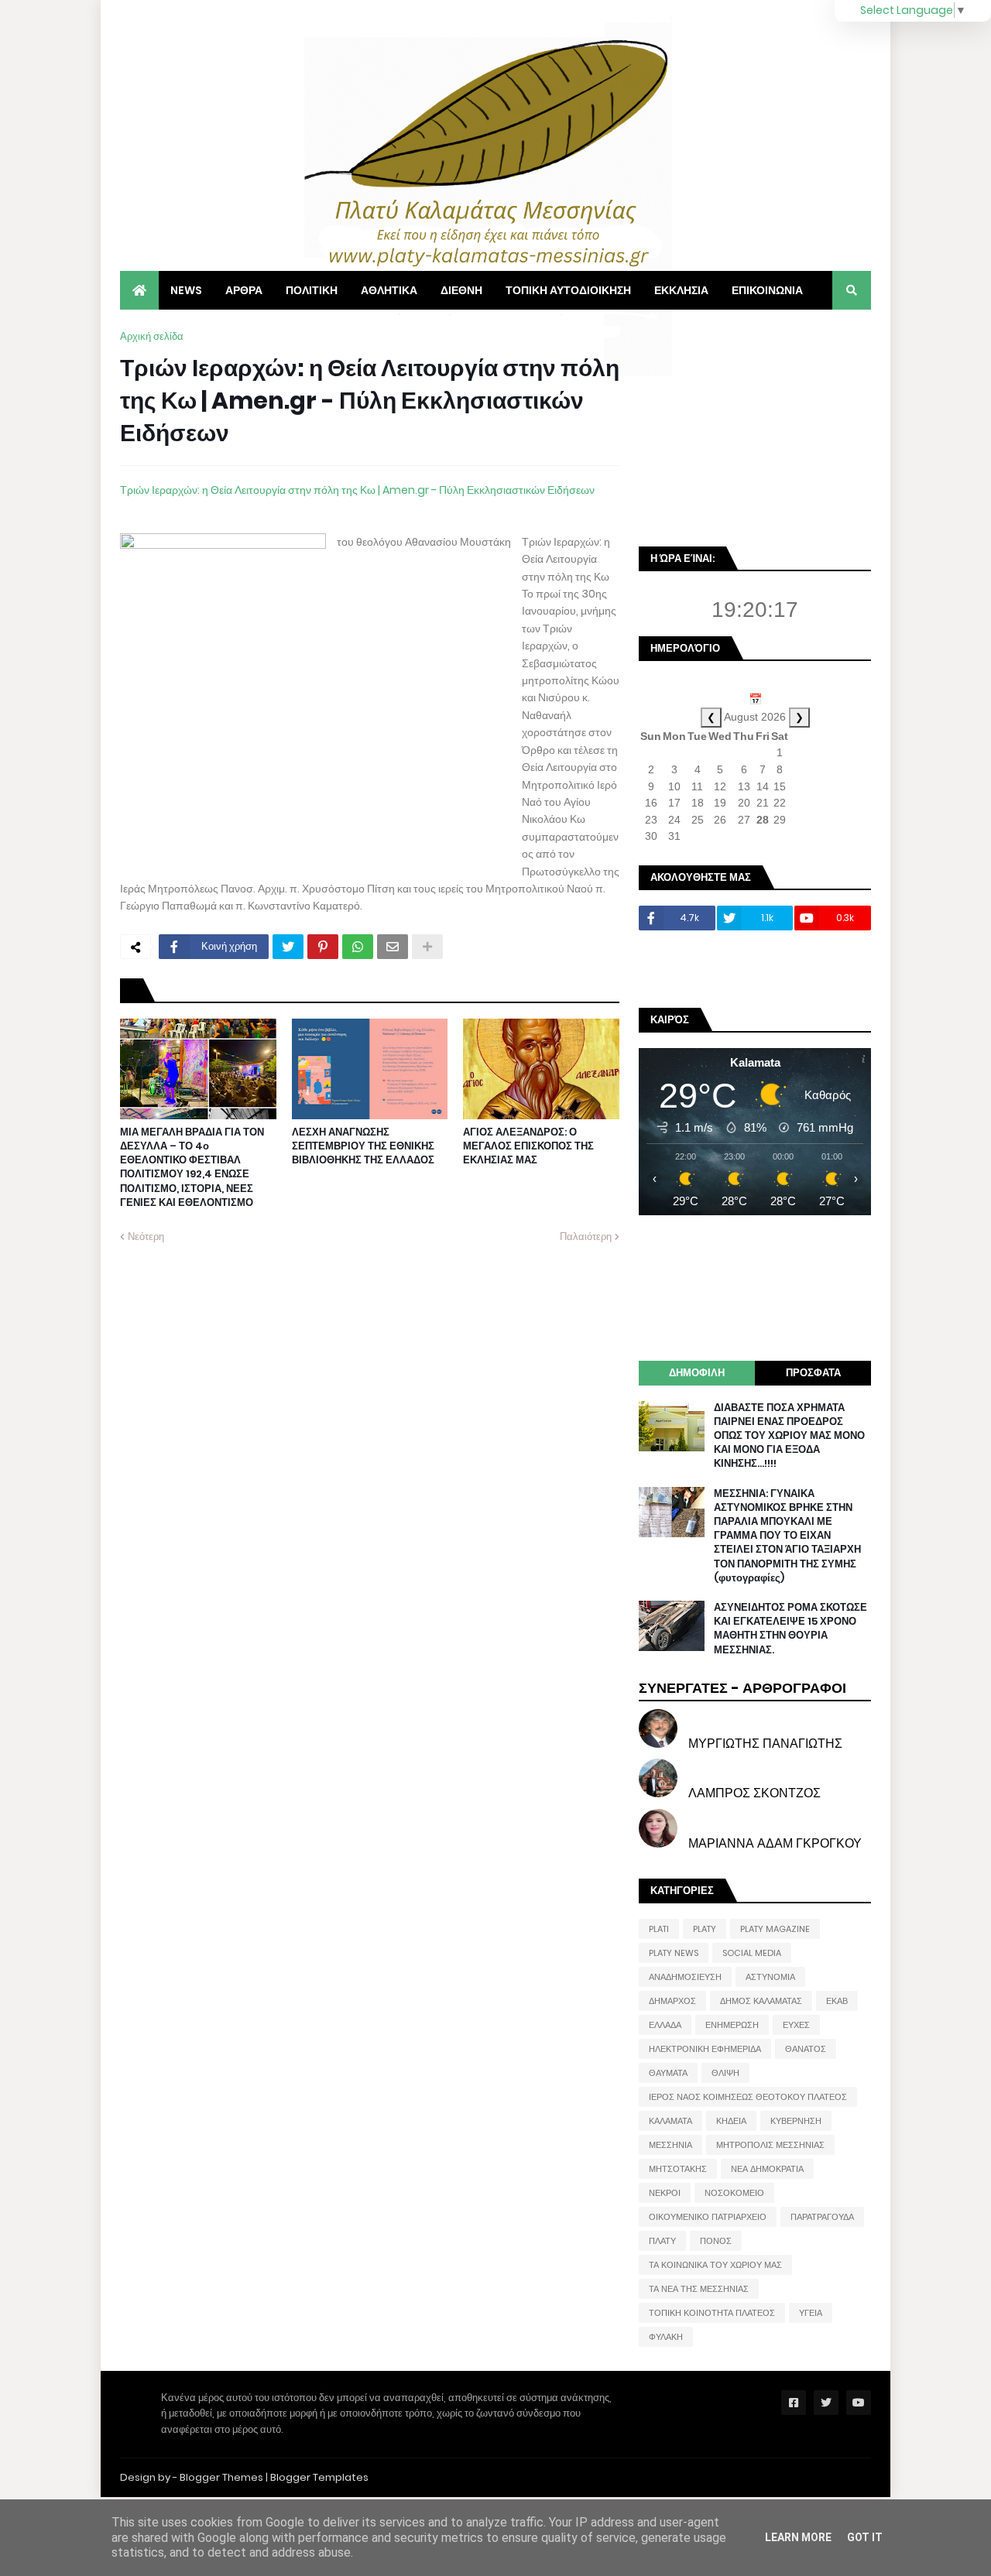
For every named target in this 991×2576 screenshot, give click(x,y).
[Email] (393, 947)
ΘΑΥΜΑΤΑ (668, 2073)
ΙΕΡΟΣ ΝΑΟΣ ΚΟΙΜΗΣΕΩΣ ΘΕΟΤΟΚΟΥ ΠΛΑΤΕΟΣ (748, 2097)
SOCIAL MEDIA (752, 1953)
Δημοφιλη (697, 1373)
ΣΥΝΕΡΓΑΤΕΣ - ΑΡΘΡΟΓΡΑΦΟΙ (742, 1688)
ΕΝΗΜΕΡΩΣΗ (732, 2025)
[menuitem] (139, 290)
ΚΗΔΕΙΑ (731, 2121)
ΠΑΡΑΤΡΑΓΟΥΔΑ (822, 2217)
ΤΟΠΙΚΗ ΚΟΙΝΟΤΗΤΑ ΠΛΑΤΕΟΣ (712, 2313)
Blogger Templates (319, 2477)
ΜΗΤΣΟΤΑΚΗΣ (678, 2169)
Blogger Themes (221, 2477)
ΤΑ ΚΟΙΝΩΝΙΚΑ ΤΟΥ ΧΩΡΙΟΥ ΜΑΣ (715, 2265)
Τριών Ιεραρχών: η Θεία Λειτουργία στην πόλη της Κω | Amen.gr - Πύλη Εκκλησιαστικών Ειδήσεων (357, 490)
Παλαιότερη (586, 1237)
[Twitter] (288, 947)
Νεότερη (146, 1237)
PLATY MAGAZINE (775, 1929)
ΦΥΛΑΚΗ (666, 2337)
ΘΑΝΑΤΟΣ (806, 2049)
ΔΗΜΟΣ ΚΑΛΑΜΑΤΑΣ (761, 2001)
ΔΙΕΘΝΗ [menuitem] (461, 290)
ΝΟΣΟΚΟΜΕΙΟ (734, 2193)
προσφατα (813, 1373)
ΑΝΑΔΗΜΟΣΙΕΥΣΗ (685, 1977)
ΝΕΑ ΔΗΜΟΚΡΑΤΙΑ (767, 2169)
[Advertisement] (755, 426)
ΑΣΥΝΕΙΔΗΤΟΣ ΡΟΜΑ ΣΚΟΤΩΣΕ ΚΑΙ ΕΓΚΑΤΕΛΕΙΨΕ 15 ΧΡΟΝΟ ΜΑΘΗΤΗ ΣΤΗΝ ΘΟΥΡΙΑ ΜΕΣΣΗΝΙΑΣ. (790, 1629)
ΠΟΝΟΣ (716, 2241)
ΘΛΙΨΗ (725, 2073)
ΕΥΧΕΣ (796, 2025)
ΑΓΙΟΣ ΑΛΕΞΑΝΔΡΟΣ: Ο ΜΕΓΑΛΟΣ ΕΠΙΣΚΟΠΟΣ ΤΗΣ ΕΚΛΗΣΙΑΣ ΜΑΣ (528, 1146)
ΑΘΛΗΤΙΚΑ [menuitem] (389, 290)
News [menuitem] (186, 290)
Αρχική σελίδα (152, 336)
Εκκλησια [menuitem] (681, 290)
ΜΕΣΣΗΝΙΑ (670, 2145)
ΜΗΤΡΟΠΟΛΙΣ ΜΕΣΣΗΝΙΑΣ (770, 2145)
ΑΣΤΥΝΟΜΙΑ (770, 1977)
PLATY (705, 1929)
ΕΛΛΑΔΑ (665, 2025)
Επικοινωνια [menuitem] (767, 290)
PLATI (659, 1929)
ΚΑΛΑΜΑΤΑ (670, 2121)
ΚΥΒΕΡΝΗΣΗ (796, 2121)
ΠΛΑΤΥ (662, 2241)
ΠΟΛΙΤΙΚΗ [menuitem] (312, 290)
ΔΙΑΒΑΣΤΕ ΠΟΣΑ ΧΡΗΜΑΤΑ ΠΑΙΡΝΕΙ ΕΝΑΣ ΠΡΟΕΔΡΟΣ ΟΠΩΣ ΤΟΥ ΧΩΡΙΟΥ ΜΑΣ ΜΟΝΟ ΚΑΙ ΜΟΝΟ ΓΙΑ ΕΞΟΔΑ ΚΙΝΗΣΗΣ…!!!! (789, 1436)
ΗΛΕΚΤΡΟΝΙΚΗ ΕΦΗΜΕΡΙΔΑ (705, 2049)
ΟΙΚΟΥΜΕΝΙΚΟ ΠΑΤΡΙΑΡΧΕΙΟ (708, 2217)
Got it (865, 2537)
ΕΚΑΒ (837, 2001)
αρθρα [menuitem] (244, 290)
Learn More (798, 2537)
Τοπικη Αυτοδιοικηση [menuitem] (568, 290)
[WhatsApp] (358, 947)
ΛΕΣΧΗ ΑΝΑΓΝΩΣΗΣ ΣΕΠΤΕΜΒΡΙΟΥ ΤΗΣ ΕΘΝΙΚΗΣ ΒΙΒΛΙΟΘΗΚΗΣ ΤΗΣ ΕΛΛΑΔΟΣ (363, 1146)
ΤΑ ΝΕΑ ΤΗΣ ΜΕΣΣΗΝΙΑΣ (699, 2289)
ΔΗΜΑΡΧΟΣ (672, 2001)
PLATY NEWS (674, 1953)
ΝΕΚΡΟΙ (665, 2193)
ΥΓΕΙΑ (811, 2313)
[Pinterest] (323, 947)
